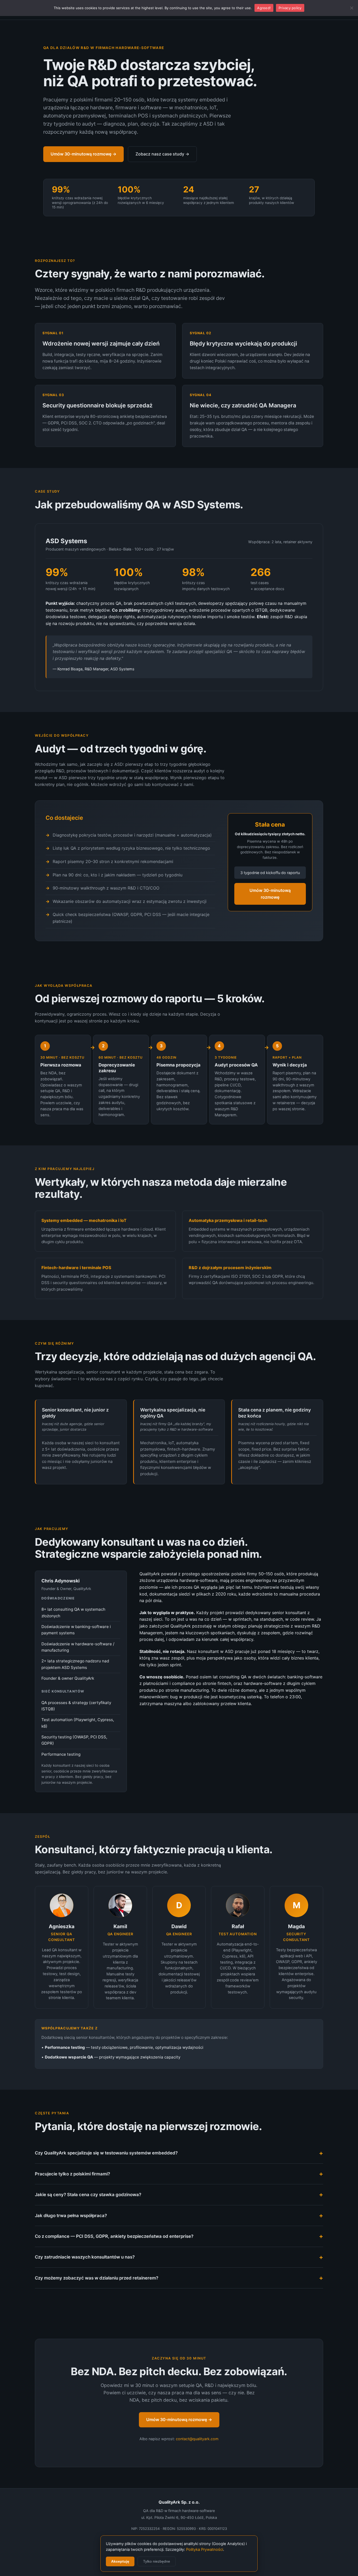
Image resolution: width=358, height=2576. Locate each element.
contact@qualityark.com (197, 2439)
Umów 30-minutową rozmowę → (83, 154)
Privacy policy (290, 8)
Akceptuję (120, 2561)
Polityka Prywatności (205, 2550)
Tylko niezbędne (157, 2561)
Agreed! (264, 8)
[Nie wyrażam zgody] (351, 8)
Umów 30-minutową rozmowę (270, 894)
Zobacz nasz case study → (162, 154)
